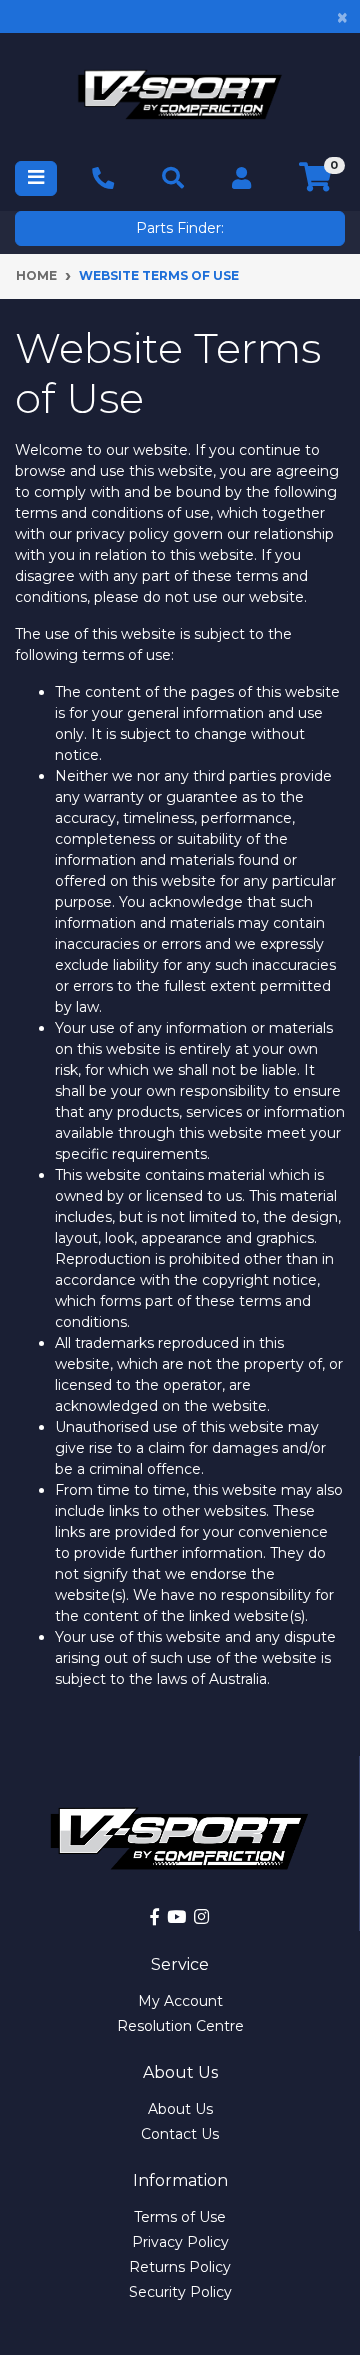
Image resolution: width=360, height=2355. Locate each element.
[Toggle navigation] (36, 178)
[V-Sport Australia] (180, 94)
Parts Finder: (180, 228)
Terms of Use (180, 2217)
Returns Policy (180, 2267)
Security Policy (180, 2292)
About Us (180, 2109)
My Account (180, 2001)
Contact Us (180, 2134)
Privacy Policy (180, 2242)
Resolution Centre (180, 2026)
